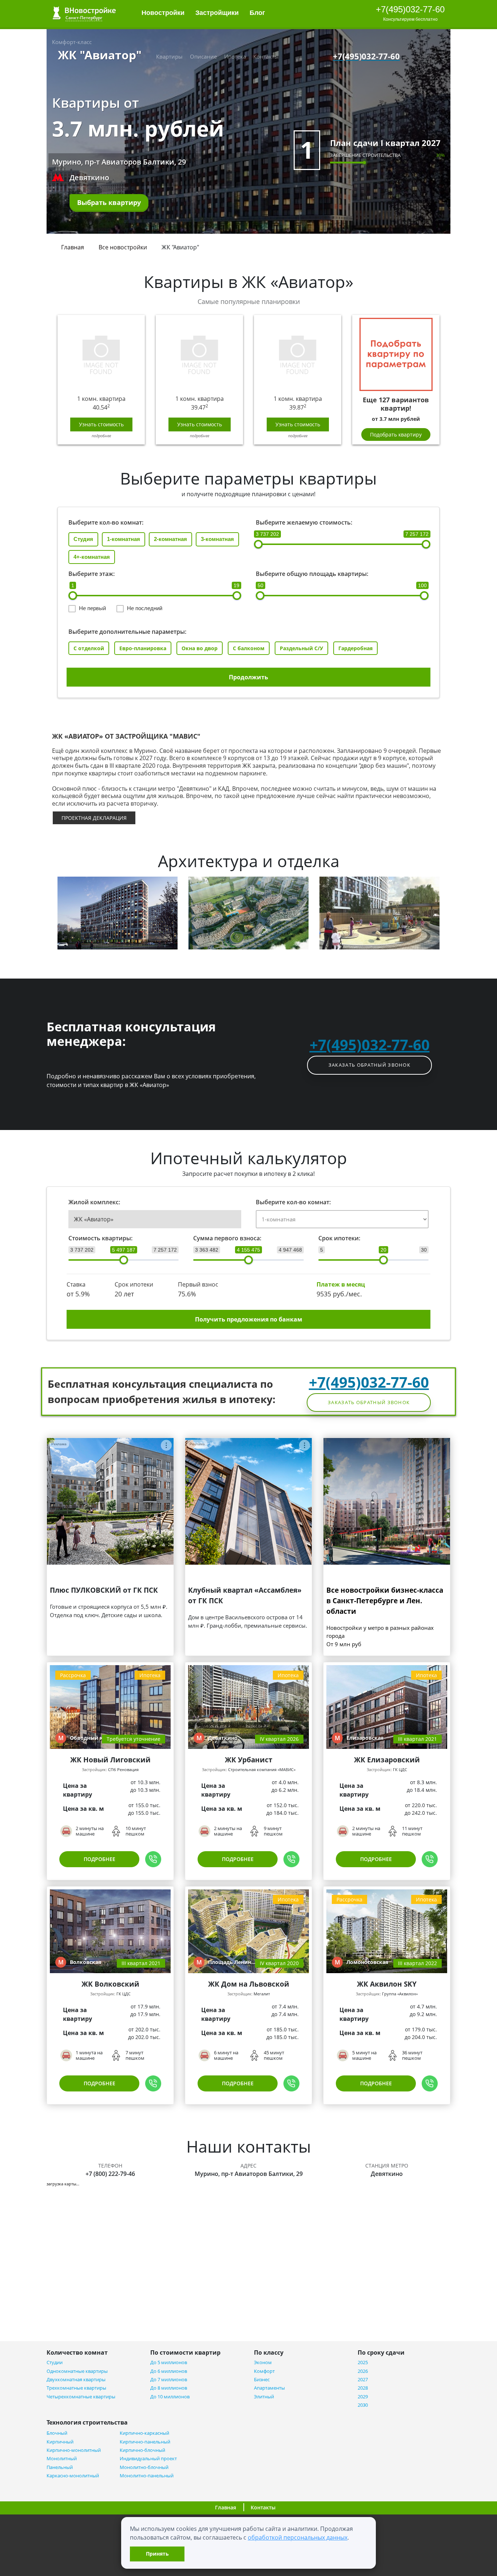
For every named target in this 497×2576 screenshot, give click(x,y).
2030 (363, 2405)
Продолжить (249, 677)
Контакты (266, 56)
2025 (363, 2362)
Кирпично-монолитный (74, 2450)
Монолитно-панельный (147, 2476)
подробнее (101, 436)
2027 (363, 2380)
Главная (73, 247)
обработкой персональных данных (298, 2537)
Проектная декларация (94, 818)
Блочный (57, 2433)
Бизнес (262, 2380)
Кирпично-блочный (142, 2450)
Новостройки (163, 13)
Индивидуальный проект (148, 2459)
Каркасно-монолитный (73, 2476)
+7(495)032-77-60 (410, 9)
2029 (363, 2397)
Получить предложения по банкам (249, 1319)
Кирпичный (60, 2442)
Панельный (60, 2467)
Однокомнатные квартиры (77, 2371)
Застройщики (217, 13)
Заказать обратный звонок (369, 1065)
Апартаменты (269, 2388)
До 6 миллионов (169, 2371)
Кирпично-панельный (145, 2442)
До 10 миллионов (170, 2397)
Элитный (264, 2397)
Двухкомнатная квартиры (76, 2380)
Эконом (263, 2362)
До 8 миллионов (169, 2388)
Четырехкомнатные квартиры (81, 2397)
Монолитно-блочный (144, 2467)
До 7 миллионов (169, 2380)
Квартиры (169, 56)
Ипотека (235, 56)
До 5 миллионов (169, 2362)
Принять (157, 2554)
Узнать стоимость (101, 424)
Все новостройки (123, 247)
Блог (258, 13)
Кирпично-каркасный (144, 2433)
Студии (55, 2362)
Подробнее (100, 1859)
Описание (203, 56)
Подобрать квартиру (396, 434)
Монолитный (62, 2459)
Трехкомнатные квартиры (76, 2388)
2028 (363, 2388)
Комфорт (264, 2371)
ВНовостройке (84, 13)
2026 (363, 2371)
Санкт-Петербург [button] (84, 18)
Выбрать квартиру (109, 202)
